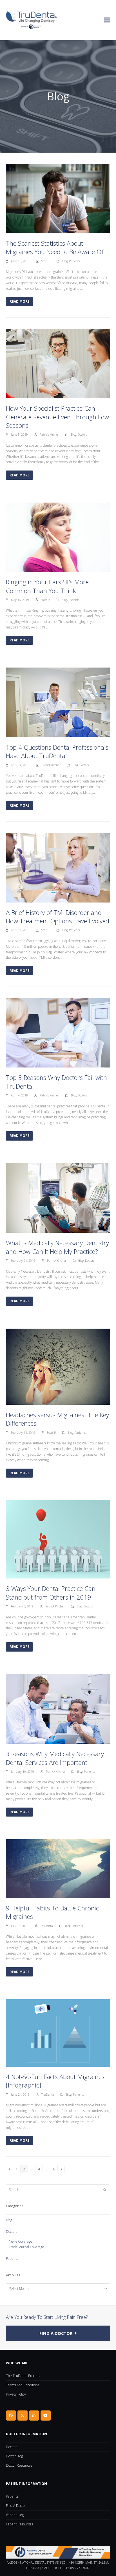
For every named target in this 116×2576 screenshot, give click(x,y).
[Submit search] (105, 2190)
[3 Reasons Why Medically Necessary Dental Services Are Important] (58, 1709)
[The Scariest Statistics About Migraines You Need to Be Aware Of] (58, 198)
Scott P (46, 261)
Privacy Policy (16, 2394)
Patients (74, 261)
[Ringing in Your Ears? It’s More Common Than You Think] (58, 537)
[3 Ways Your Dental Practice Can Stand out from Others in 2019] (58, 1539)
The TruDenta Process (23, 2376)
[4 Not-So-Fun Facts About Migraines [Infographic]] (58, 2033)
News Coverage (21, 2241)
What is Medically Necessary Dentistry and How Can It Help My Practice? (57, 1247)
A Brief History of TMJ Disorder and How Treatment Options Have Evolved (58, 917)
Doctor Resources (19, 2465)
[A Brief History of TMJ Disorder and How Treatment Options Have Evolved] (58, 867)
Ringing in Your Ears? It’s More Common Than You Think (47, 586)
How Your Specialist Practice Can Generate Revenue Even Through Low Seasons (57, 417)
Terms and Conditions (23, 2385)
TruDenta (47, 1926)
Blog (65, 261)
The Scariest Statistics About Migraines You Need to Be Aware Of (55, 247)
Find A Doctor (16, 2506)
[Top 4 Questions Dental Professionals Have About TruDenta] (58, 702)
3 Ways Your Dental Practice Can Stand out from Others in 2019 (51, 1593)
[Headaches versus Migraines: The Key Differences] (58, 1366)
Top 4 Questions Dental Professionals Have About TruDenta (57, 751)
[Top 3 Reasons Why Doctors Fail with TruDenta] (58, 1033)
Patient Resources (19, 2524)
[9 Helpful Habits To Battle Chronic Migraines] (58, 1868)
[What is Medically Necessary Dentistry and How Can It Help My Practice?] (58, 1198)
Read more (20, 301)
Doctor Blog (14, 2456)
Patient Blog (15, 2515)
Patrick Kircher (49, 435)
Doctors (82, 435)
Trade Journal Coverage (26, 2247)
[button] (107, 20)
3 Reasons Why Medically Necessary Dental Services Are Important (55, 1758)
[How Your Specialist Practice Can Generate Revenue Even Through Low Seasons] (58, 363)
